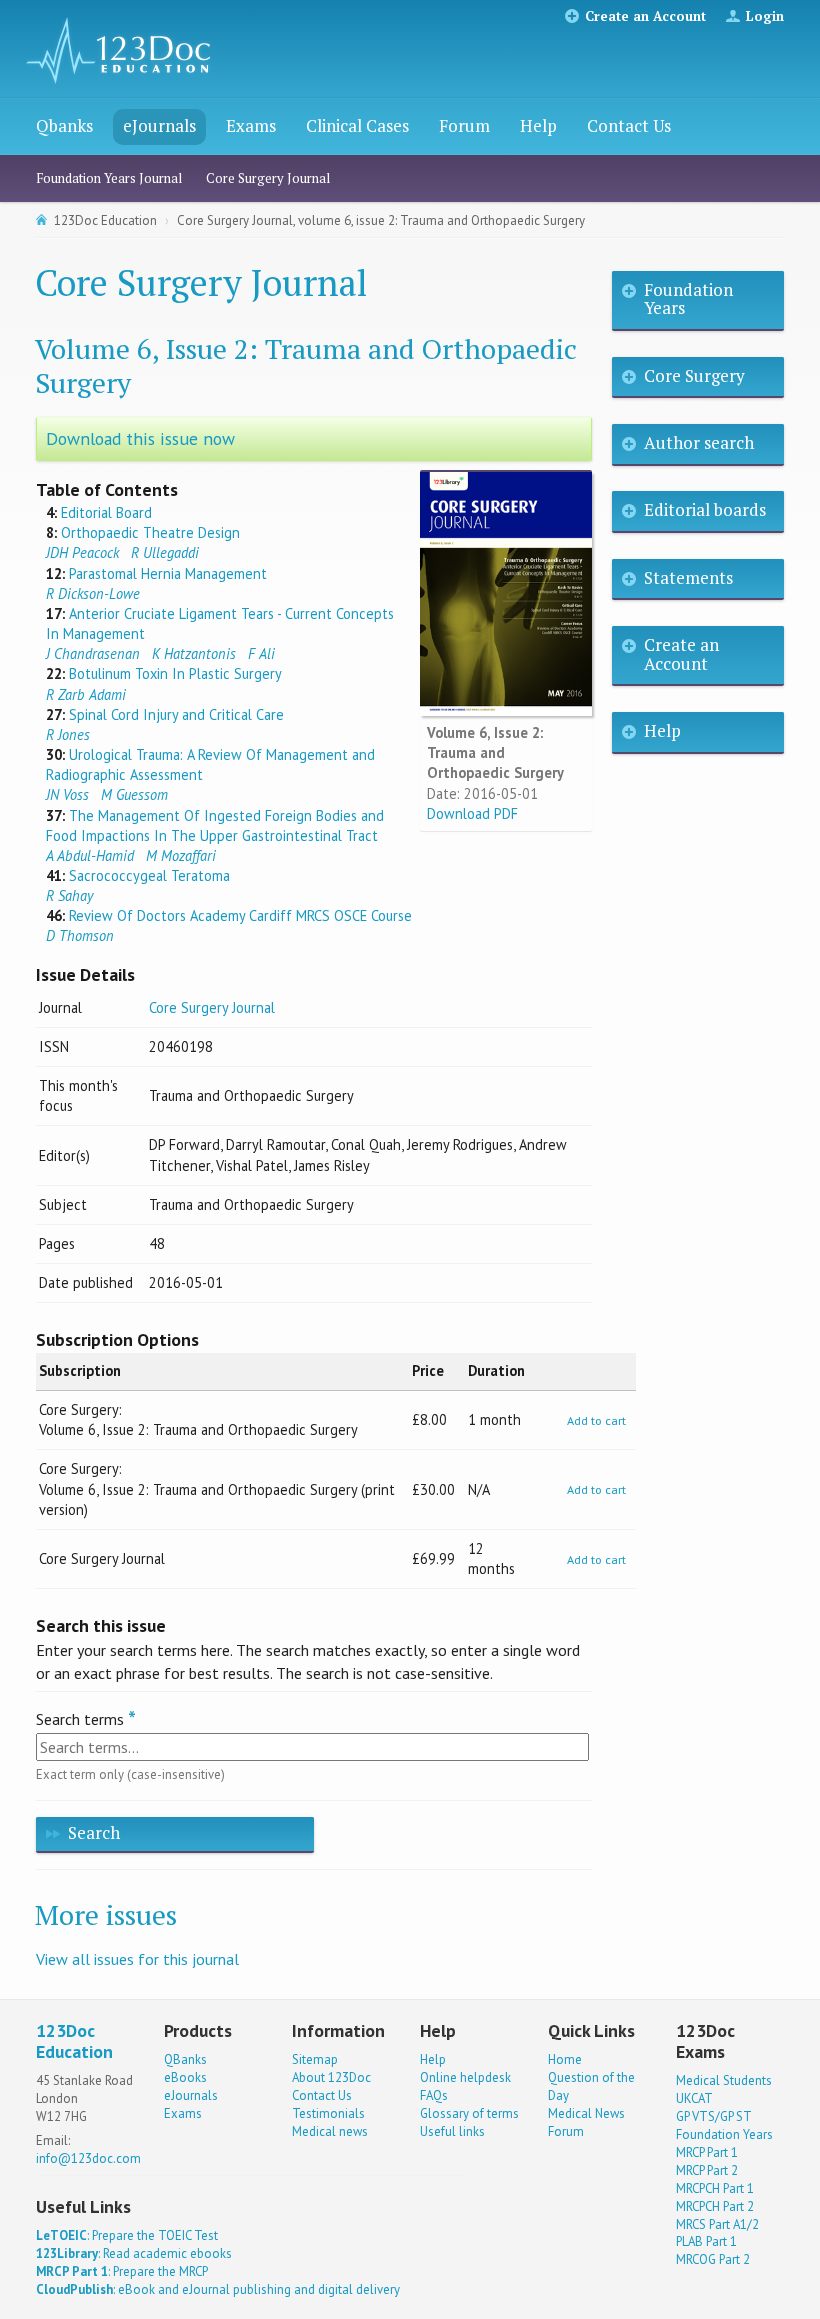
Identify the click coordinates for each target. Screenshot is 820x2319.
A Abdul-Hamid (90, 855)
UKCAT (694, 2098)
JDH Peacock (82, 552)
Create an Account (645, 16)
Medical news (330, 2131)
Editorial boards (705, 509)
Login (765, 16)
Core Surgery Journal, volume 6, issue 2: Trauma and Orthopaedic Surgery (381, 220)
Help (538, 125)
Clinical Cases (357, 125)
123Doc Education (105, 220)
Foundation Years (688, 299)
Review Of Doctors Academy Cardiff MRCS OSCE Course (240, 915)
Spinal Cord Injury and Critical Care (176, 714)
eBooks (185, 2077)
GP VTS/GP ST (714, 2116)
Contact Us (629, 125)
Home (565, 2059)
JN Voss (67, 794)
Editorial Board (106, 512)
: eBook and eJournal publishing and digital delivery (218, 2289)
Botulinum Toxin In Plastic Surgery (175, 673)
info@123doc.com (88, 2158)
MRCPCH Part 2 (715, 2206)
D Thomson (80, 935)
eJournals (159, 125)
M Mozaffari (181, 855)
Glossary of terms (469, 2113)
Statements (688, 577)
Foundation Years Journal (109, 178)
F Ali (261, 653)
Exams (251, 125)
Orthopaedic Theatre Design (150, 532)
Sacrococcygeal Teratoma (149, 875)
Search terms (80, 1719)
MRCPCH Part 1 (715, 2188)
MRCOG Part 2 (713, 2259)
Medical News (586, 2113)
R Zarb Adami (86, 694)
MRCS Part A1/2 (717, 2224)
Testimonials (328, 2113)
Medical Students (724, 2080)
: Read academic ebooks (134, 2253)
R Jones (68, 734)
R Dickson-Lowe (93, 593)
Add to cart (596, 1420)
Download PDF (472, 813)
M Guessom (134, 794)
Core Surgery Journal (268, 178)
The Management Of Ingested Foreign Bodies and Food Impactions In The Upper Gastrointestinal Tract (215, 825)
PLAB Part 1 (706, 2241)
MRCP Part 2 (707, 2170)
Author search (699, 442)
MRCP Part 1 (707, 2152)
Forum (464, 125)
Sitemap (315, 2059)
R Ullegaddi (165, 552)
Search (94, 1832)
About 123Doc (331, 2077)
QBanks (185, 2059)
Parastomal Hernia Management (168, 573)
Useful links (452, 2131)
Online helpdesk (465, 2077)
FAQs (434, 2095)
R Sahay (69, 895)
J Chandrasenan (93, 653)
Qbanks (64, 125)
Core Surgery (694, 375)
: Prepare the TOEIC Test (127, 2235)
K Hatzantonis (194, 653)
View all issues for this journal (137, 1959)
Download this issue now (140, 438)
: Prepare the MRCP (122, 2271)
